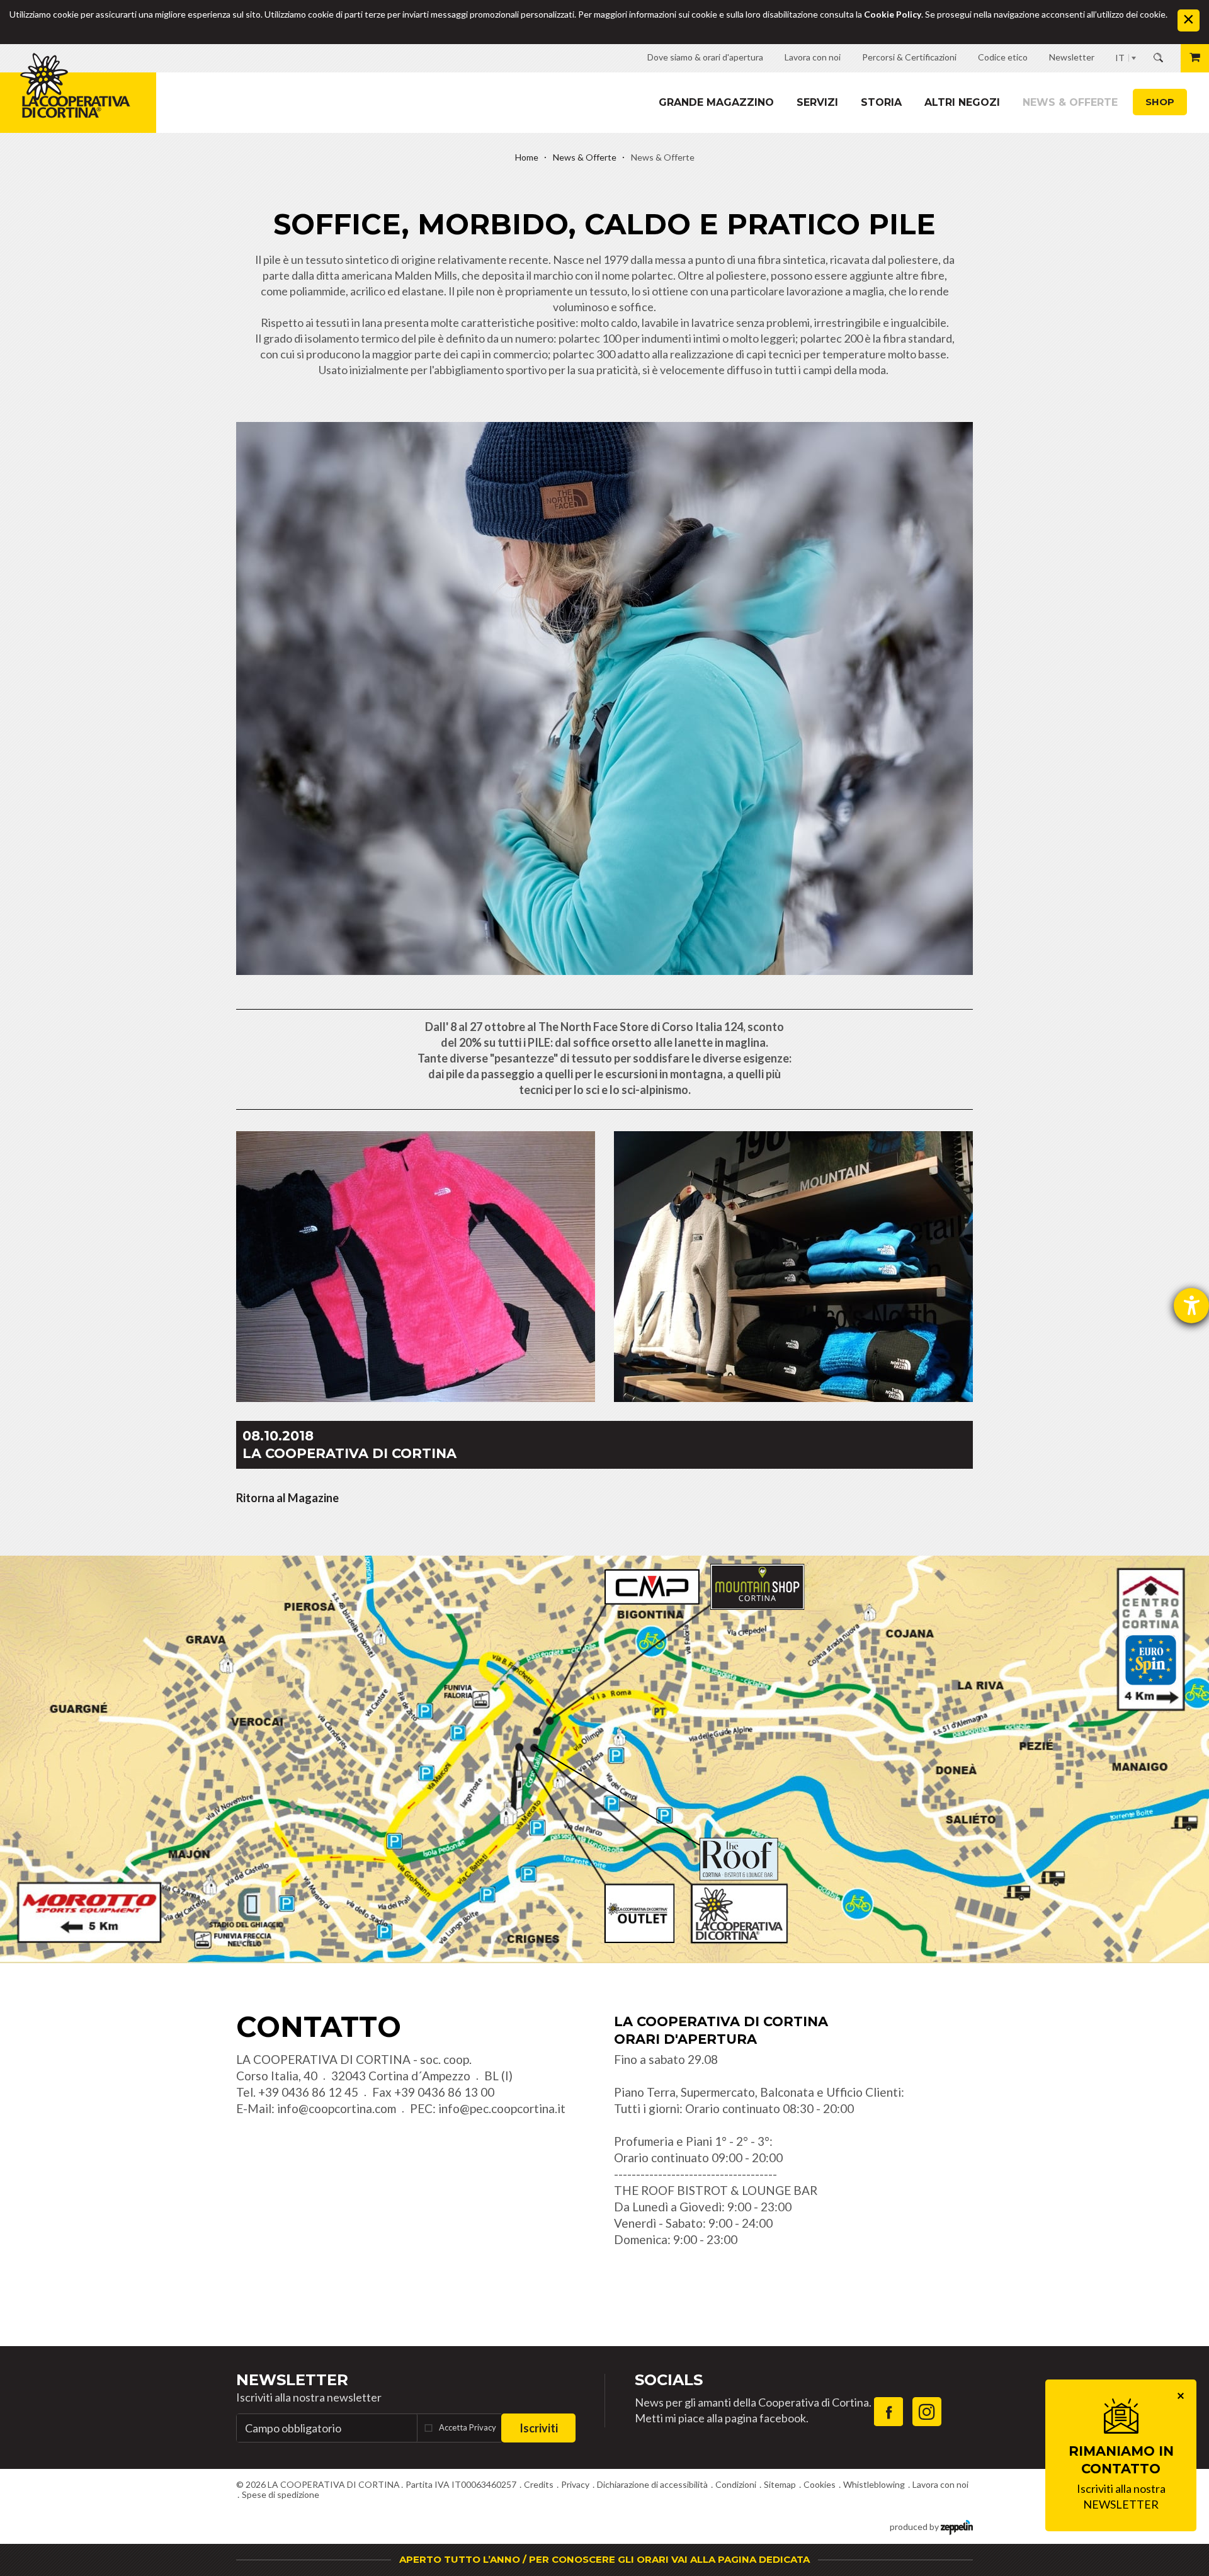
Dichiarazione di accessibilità (652, 2484)
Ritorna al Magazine (287, 1498)
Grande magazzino (716, 102)
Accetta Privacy (468, 2427)
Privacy (575, 2484)
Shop (1160, 102)
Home (527, 157)
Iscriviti (539, 2428)
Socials (669, 2380)
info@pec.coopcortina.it (502, 2108)
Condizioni (736, 2484)
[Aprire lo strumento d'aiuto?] (1191, 1306)
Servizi (817, 102)
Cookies (820, 2484)
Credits (539, 2484)
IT (1120, 58)
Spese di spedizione (281, 2494)
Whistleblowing (874, 2484)
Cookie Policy (893, 14)
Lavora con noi (940, 2484)
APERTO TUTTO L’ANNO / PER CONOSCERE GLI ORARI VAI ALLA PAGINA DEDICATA (604, 2559)
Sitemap (780, 2484)
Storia (881, 102)
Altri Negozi (962, 102)
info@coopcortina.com (337, 2108)
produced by (915, 2527)
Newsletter (292, 2380)
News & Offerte (1070, 102)
